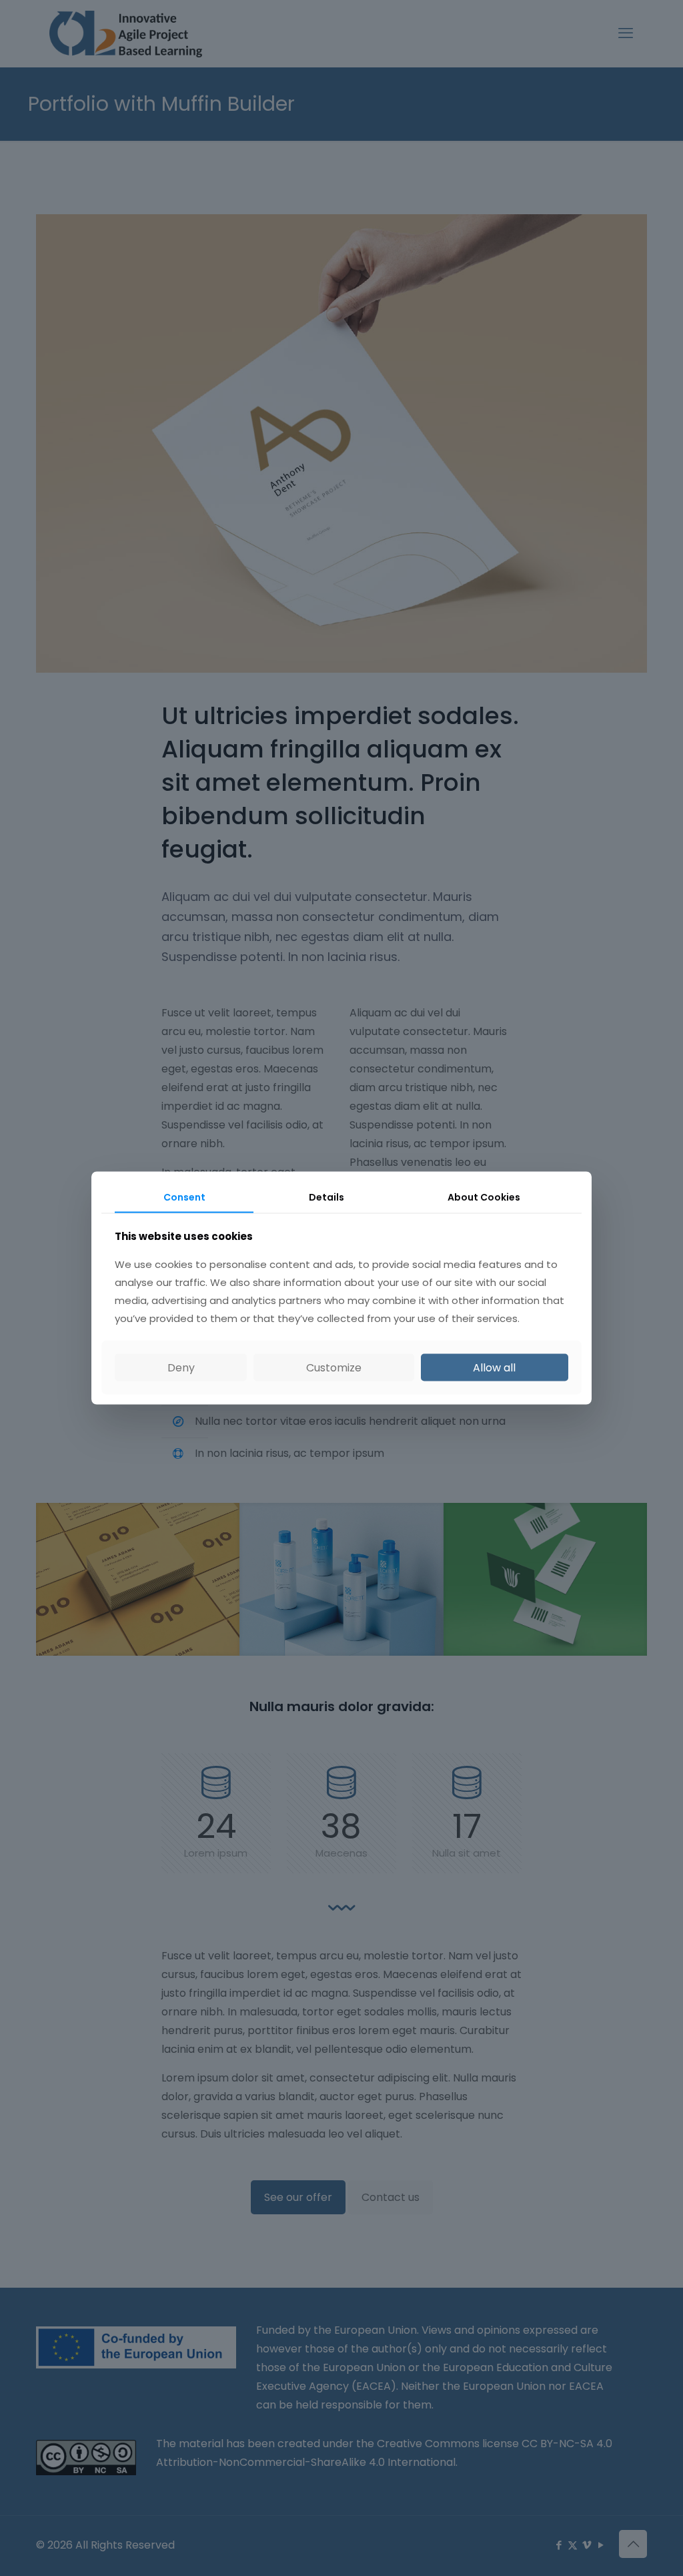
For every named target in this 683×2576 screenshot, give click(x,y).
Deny (181, 1367)
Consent (184, 1197)
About (484, 1197)
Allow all (494, 1367)
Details (326, 1197)
